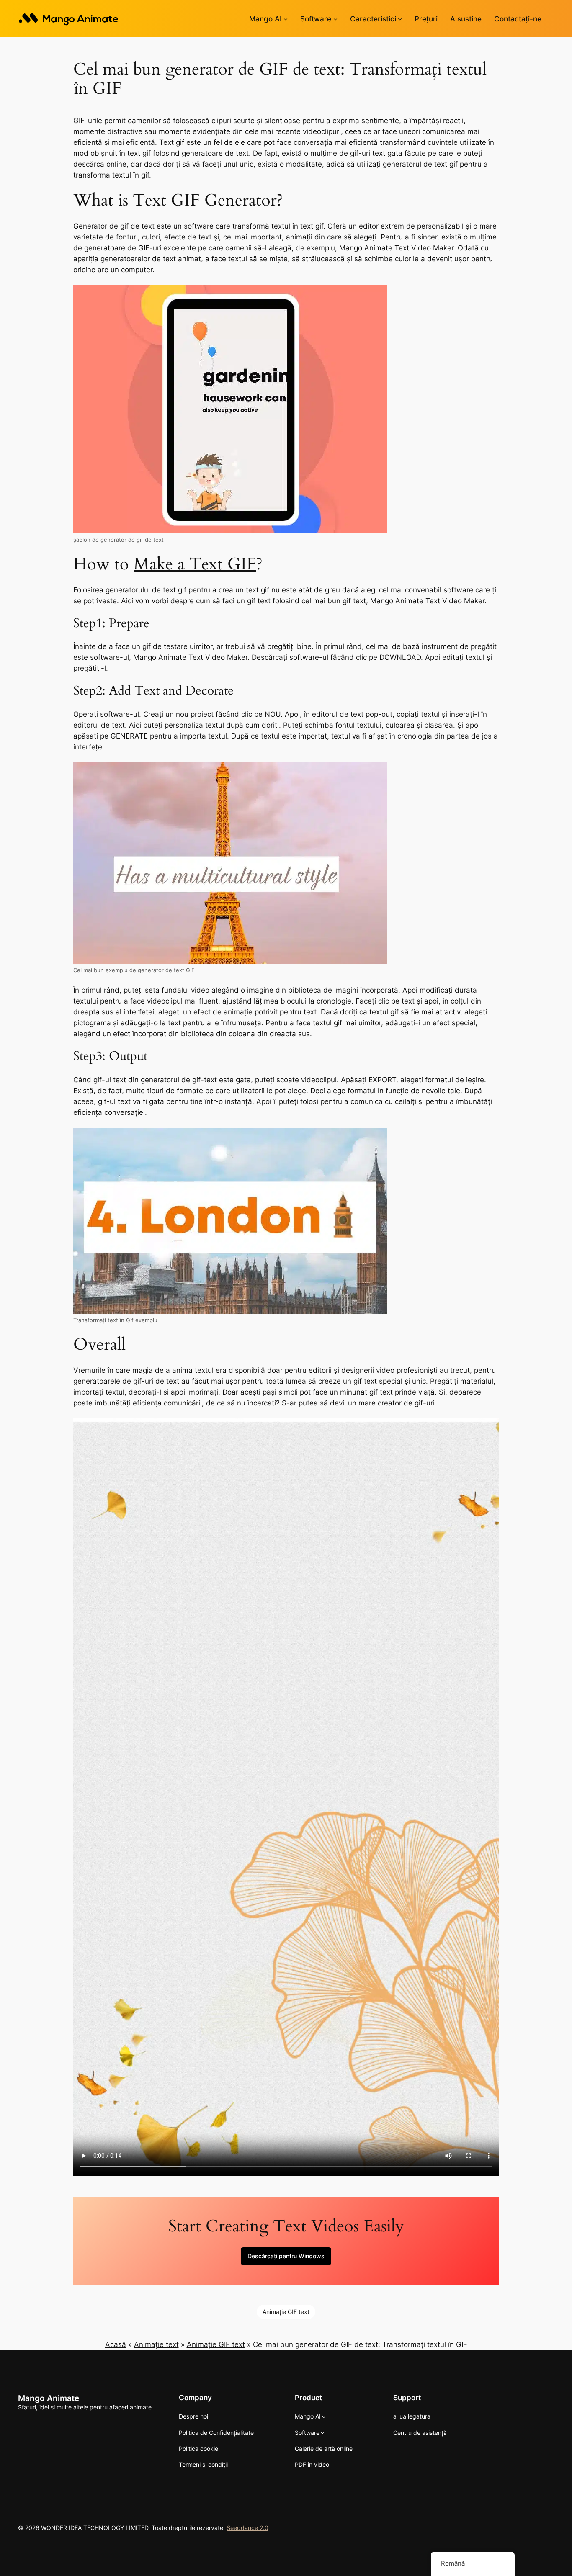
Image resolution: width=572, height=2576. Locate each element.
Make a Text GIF (195, 564)
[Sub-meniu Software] (335, 19)
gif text (381, 1392)
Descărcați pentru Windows (286, 2256)
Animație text (156, 2344)
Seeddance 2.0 (247, 2528)
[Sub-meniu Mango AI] (286, 19)
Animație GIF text (286, 2312)
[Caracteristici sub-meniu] (400, 19)
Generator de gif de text (114, 226)
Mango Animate (49, 2398)
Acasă (116, 2344)
